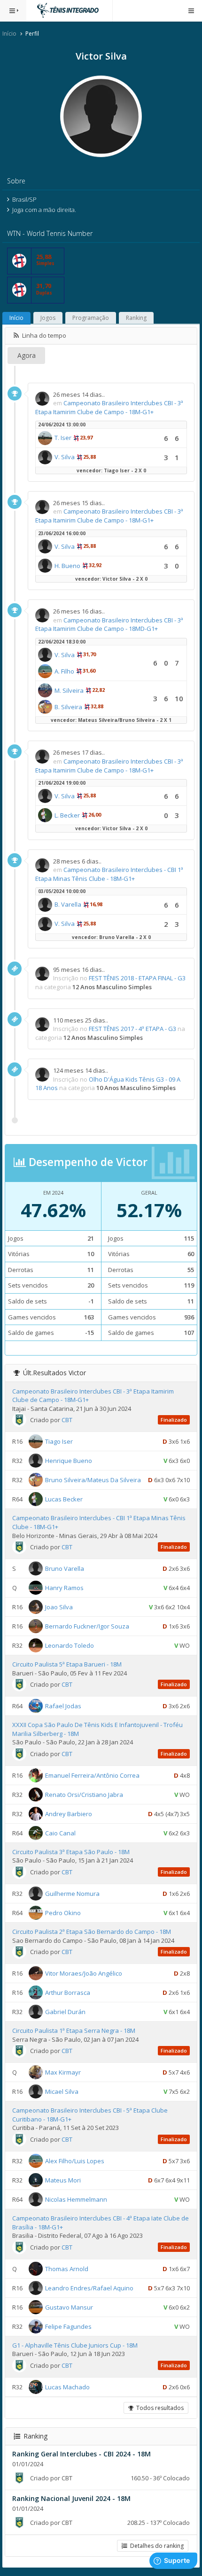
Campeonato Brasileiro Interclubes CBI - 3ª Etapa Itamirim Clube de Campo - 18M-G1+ (109, 407)
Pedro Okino (63, 1913)
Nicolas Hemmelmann (76, 2199)
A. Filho (64, 671)
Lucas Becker (64, 1499)
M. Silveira (69, 690)
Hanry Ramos (64, 1588)
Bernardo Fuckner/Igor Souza (87, 1626)
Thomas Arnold (67, 2268)
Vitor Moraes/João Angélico (84, 1973)
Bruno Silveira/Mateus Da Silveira (93, 1480)
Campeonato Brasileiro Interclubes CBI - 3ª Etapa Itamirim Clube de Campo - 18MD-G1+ (109, 625)
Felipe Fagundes (68, 2326)
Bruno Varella (65, 1568)
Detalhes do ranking (155, 2546)
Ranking (136, 318)
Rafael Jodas (63, 1706)
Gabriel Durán (65, 2012)
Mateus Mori (63, 2180)
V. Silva (65, 457)
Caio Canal (60, 1833)
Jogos (48, 318)
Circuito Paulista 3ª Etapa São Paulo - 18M (71, 1852)
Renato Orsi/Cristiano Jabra (84, 1795)
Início (9, 34)
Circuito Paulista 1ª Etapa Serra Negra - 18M (74, 2030)
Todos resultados (159, 2408)
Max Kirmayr (63, 2072)
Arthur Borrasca (68, 1993)
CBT (67, 1420)
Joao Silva (59, 1607)
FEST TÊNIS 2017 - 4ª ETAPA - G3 (132, 1029)
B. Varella (68, 904)
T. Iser (63, 438)
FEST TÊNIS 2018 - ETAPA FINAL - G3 (137, 978)
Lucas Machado (67, 2387)
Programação (91, 318)
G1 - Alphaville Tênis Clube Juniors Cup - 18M (75, 2345)
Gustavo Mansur (69, 2307)
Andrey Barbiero (69, 1814)
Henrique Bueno (69, 1461)
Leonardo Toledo (70, 1645)
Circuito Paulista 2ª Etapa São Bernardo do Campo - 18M (92, 1932)
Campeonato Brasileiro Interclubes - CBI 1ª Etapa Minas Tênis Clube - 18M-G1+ (109, 874)
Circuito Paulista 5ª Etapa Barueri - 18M (67, 1664)
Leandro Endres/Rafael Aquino (89, 2288)
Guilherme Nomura (72, 1894)
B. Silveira (68, 707)
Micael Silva (62, 2091)
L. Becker (67, 815)
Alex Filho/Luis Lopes (75, 2161)
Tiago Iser (59, 1441)
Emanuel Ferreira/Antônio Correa (92, 1775)
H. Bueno (67, 566)
